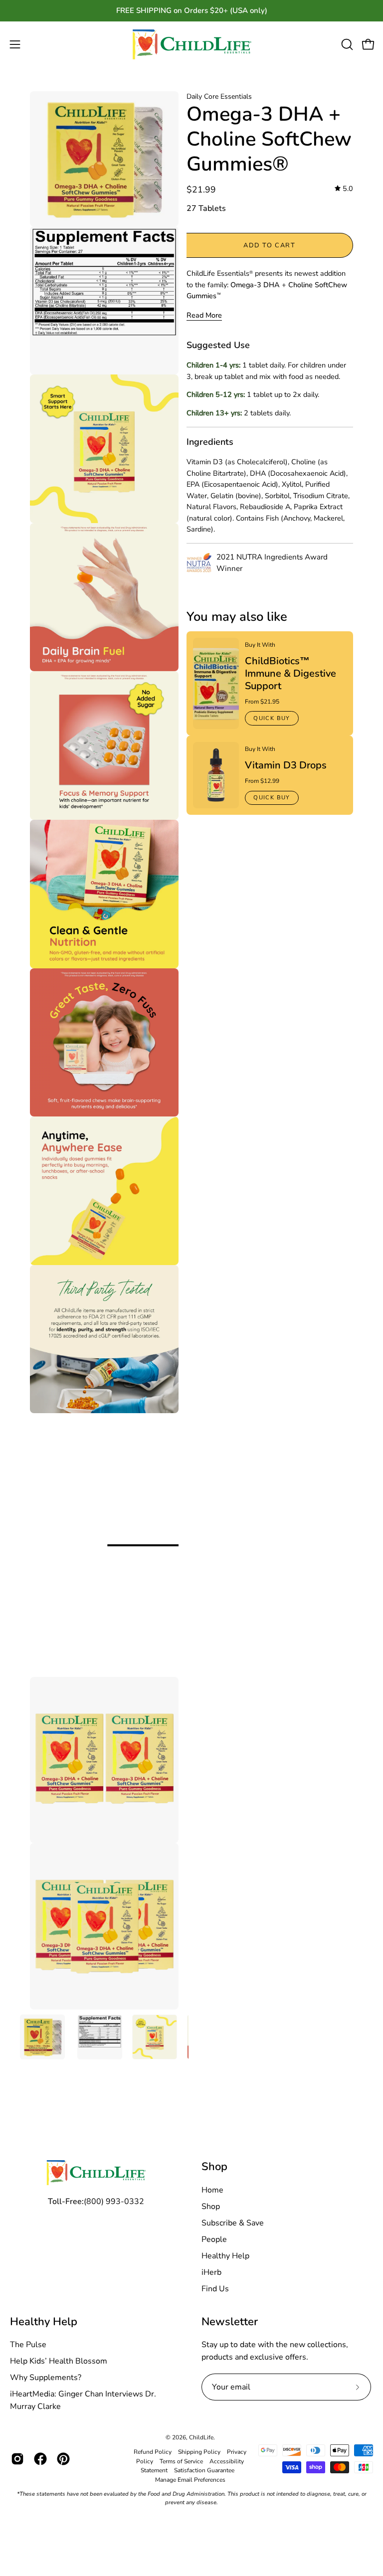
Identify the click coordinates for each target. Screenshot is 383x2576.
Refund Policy (153, 2452)
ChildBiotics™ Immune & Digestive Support (290, 673)
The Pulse (28, 2345)
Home (212, 2190)
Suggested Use (218, 345)
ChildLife (201, 2437)
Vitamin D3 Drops (286, 765)
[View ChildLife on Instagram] (17, 2459)
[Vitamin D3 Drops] (216, 775)
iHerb (211, 2272)
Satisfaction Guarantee (204, 2470)
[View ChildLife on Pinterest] (63, 2459)
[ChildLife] (191, 45)
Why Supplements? (46, 2378)
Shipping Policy (199, 2452)
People (214, 2239)
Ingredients (210, 442)
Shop (214, 2167)
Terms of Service (181, 2461)
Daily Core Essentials (219, 96)
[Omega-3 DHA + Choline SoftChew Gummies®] (42, 2037)
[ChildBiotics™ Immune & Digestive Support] (216, 683)
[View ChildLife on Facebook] (40, 2459)
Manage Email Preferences (190, 2480)
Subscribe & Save (233, 2223)
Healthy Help (225, 2256)
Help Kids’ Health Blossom (59, 2361)
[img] (344, 189)
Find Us (215, 2289)
